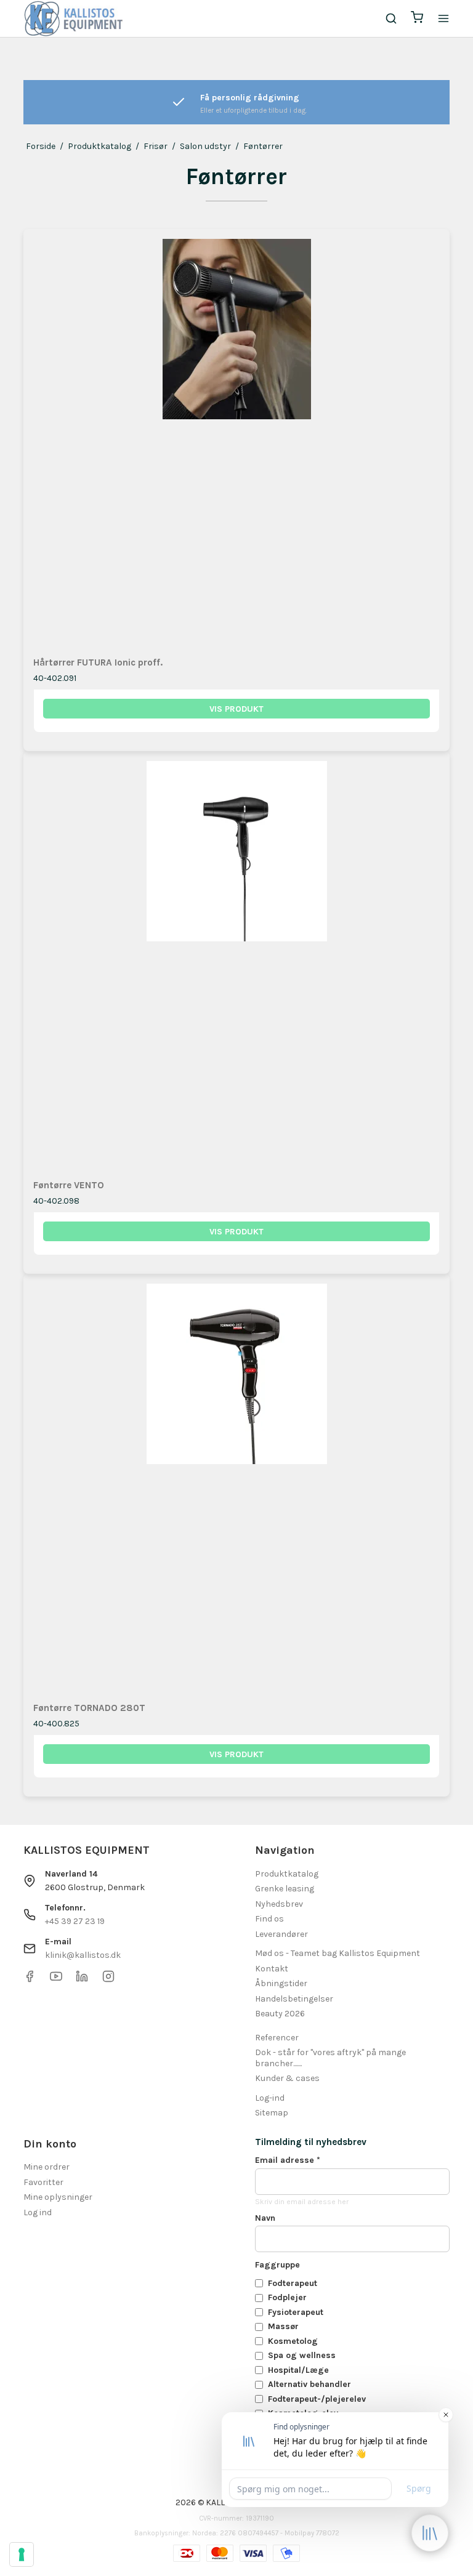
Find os (269, 1919)
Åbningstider (281, 1983)
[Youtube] (56, 1980)
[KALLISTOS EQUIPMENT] (73, 18)
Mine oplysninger (58, 2197)
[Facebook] (30, 1980)
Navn (265, 2218)
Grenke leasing (285, 1889)
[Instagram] (108, 1980)
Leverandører (281, 1934)
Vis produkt (236, 709)
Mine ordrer (46, 2167)
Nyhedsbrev (279, 1904)
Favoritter (43, 2182)
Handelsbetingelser (294, 1999)
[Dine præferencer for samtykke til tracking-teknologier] (22, 2554)
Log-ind (270, 2098)
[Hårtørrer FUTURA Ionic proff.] (236, 442)
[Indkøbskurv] (417, 19)
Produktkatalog (287, 1874)
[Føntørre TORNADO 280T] (236, 1487)
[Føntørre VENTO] (236, 964)
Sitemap (272, 2113)
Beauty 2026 (280, 2014)
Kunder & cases (287, 2078)
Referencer (277, 2038)
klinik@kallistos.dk (83, 1955)
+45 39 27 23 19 (75, 1921)
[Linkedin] (82, 1980)
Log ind (38, 2212)
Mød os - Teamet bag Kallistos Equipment (338, 1953)
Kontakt (272, 1969)
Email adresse (288, 2160)
